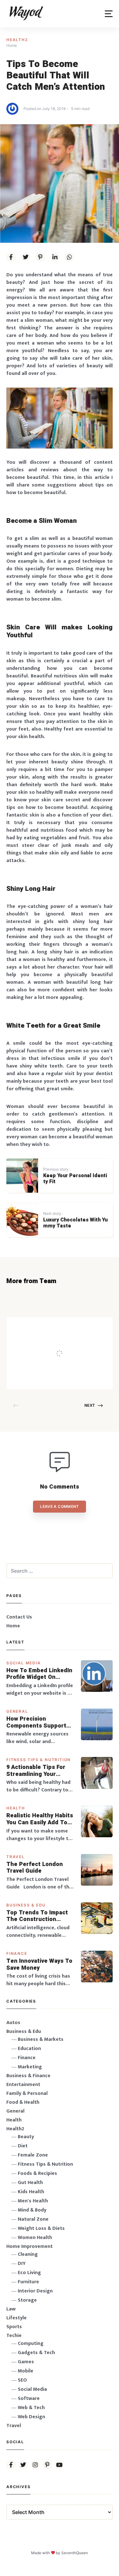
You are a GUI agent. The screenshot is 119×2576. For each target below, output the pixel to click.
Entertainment (23, 2085)
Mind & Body (32, 2210)
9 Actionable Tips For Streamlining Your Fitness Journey (36, 1771)
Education (29, 2049)
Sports (14, 2327)
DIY (22, 2264)
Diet (23, 2146)
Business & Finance (28, 2076)
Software (29, 2399)
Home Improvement (30, 2246)
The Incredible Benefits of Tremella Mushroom (77, 1341)
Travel (16, 1857)
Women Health (35, 2238)
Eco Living (29, 2273)
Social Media (24, 1663)
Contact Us (19, 1617)
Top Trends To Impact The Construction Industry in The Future (38, 1916)
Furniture (28, 2282)
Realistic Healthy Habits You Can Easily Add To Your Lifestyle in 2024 (40, 1819)
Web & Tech (31, 2408)
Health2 (17, 40)
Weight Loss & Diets (41, 2228)
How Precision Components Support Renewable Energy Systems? (36, 1722)
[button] (109, 14)
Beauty (26, 2137)
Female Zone (33, 2155)
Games (26, 2362)
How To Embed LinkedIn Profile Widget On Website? (39, 1674)
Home (13, 1626)
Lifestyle (17, 2318)
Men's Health (33, 2201)
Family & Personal (27, 2093)
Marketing (30, 2067)
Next (90, 1405)
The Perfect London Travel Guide (35, 1868)
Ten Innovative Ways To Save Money (39, 1964)
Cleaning (28, 2254)
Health (16, 1808)
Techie (14, 2336)
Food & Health (23, 2102)
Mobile (26, 2371)
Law (11, 2309)
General (17, 1711)
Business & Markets (41, 2039)
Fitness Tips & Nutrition (39, 1760)
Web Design (31, 2417)
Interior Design (35, 2291)
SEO (22, 2380)
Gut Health (30, 2183)
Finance (17, 1953)
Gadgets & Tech (36, 2353)
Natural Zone (33, 2219)
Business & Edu (26, 1905)
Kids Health (31, 2192)
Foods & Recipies (69, 1326)
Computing (31, 2343)
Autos (13, 2023)
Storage (27, 2300)
